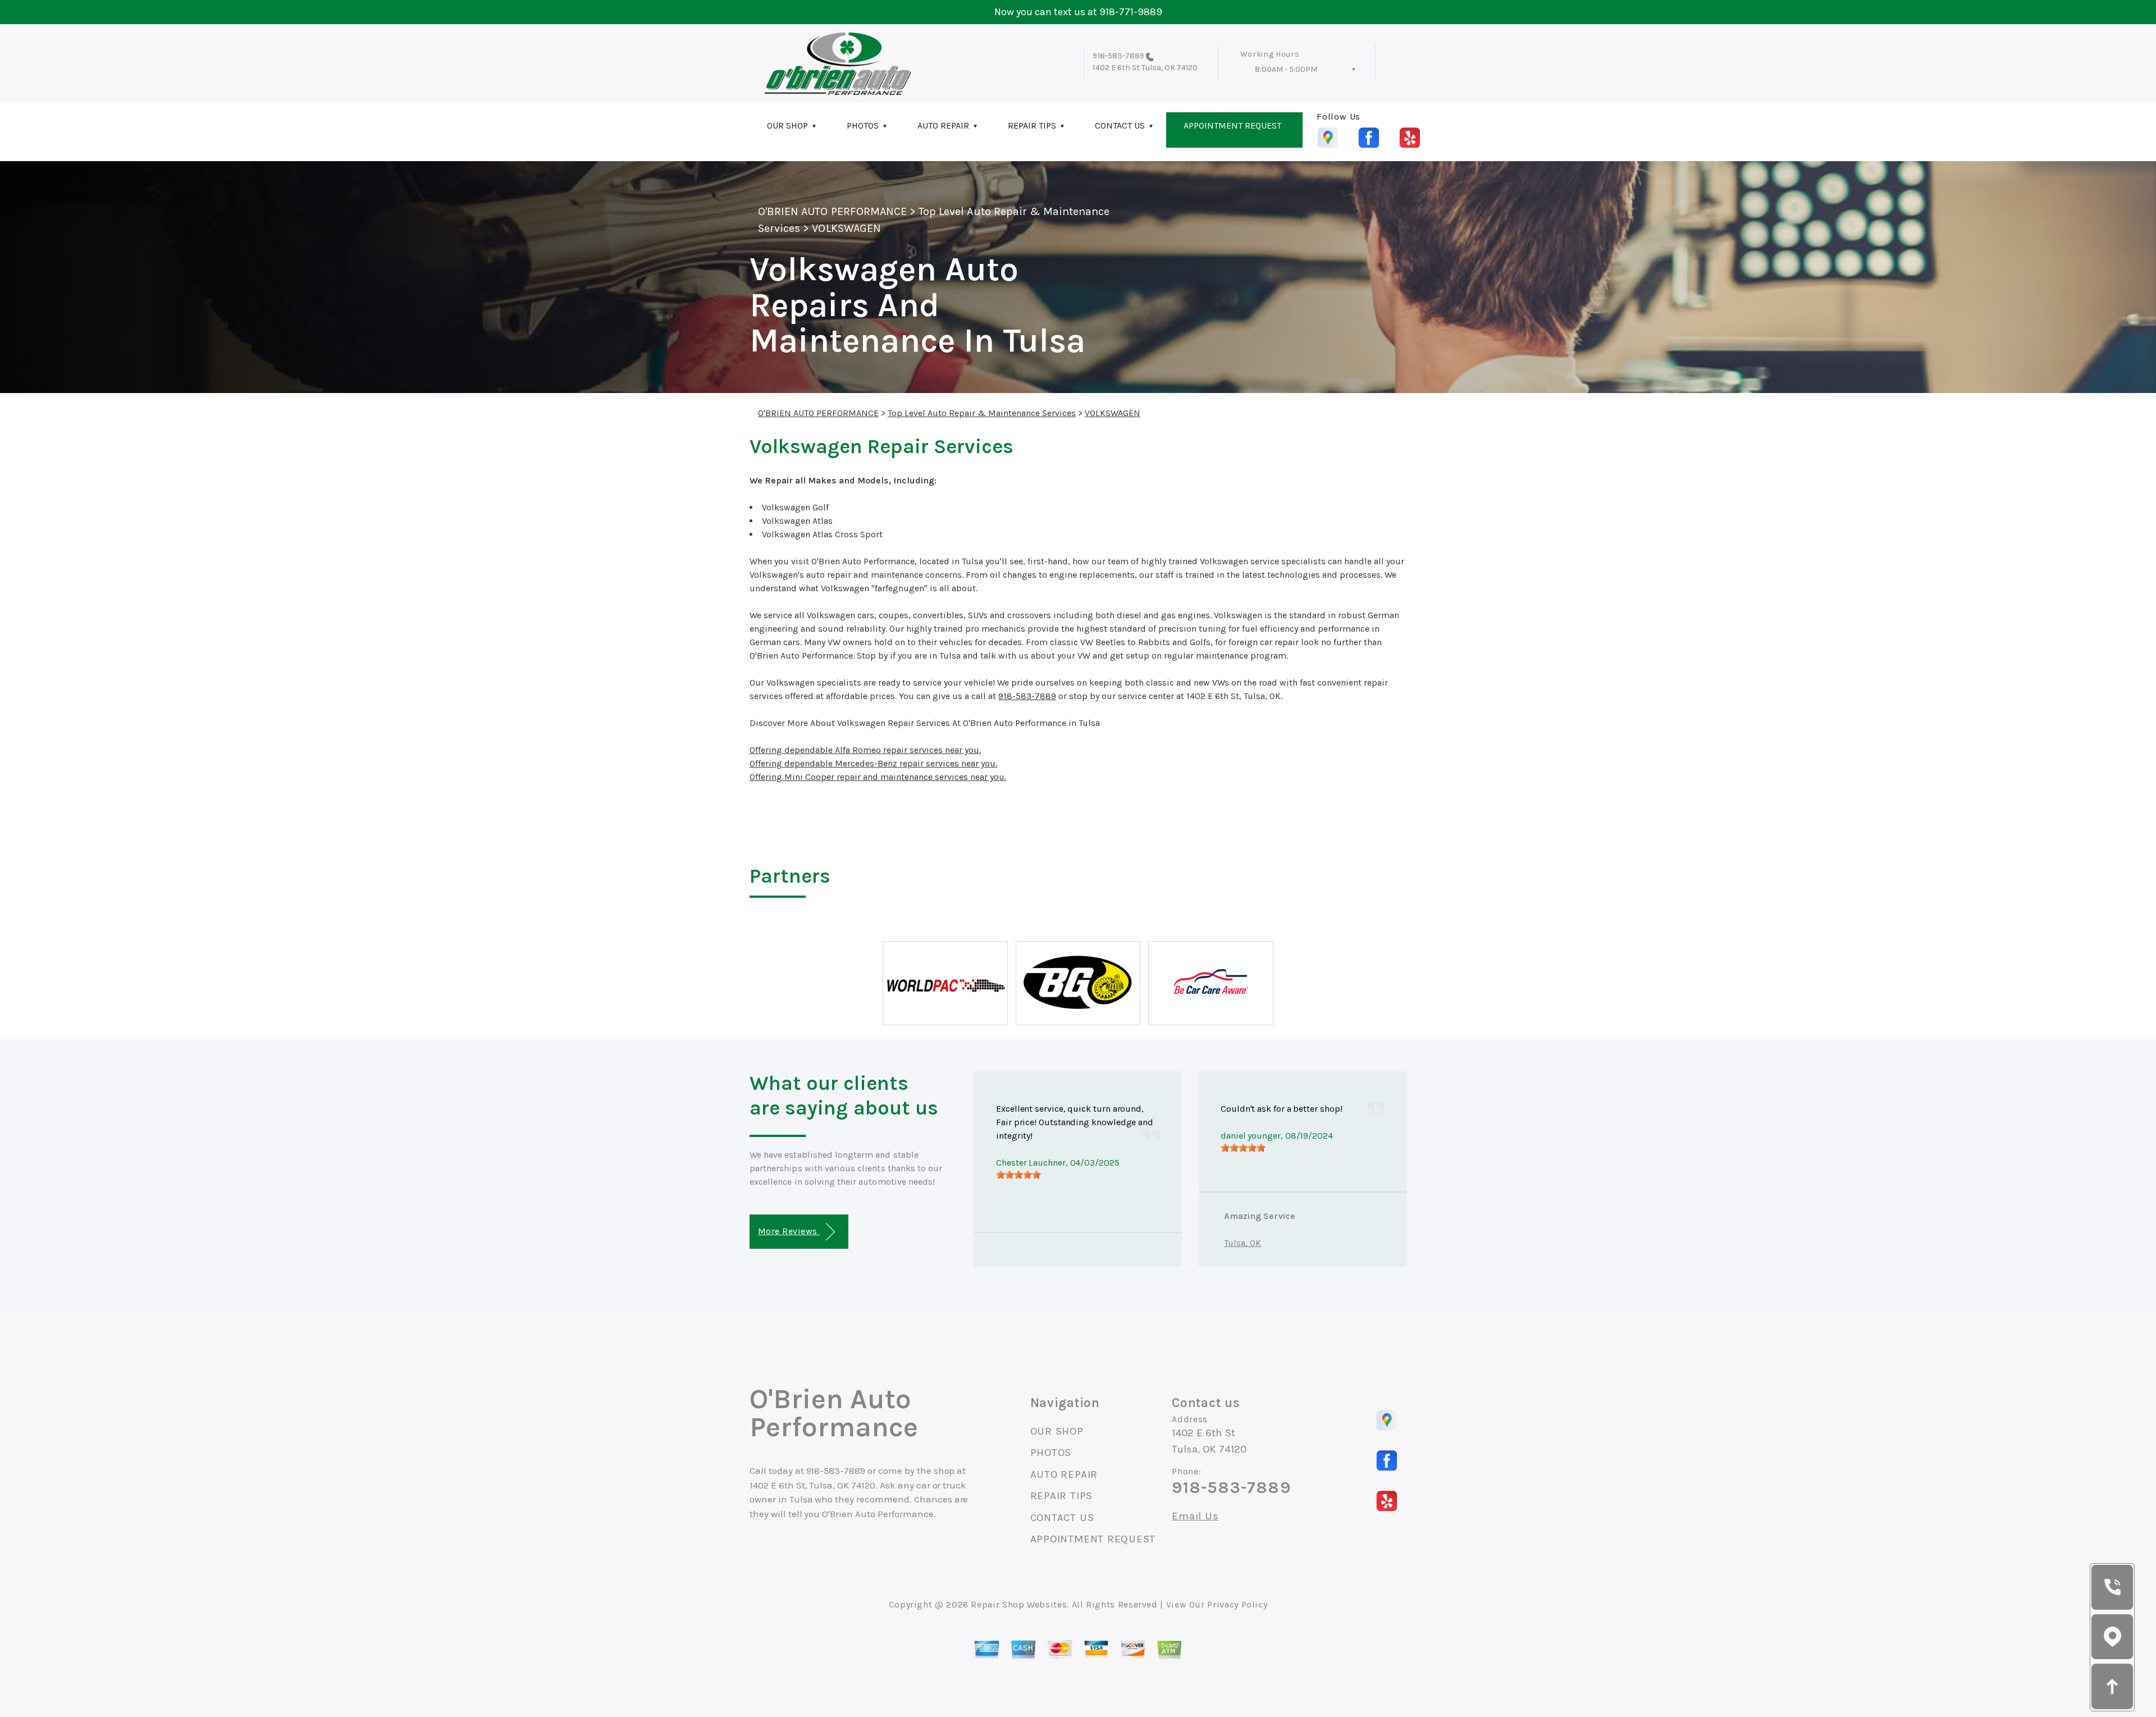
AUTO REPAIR (943, 125)
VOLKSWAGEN (846, 228)
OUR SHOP (787, 125)
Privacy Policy (1237, 1604)
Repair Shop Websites (1019, 1604)
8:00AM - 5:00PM (1286, 69)
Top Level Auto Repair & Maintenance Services (982, 413)
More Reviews (789, 1231)
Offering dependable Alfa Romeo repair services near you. (865, 750)
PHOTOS (863, 125)
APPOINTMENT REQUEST (1232, 125)
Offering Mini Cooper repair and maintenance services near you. (878, 777)
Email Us (1195, 1516)
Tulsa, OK (1243, 1243)
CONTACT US (1120, 125)
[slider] (1018, 1175)
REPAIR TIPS (1032, 125)
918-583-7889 (1118, 56)
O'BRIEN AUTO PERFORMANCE (832, 211)
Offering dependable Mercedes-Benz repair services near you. (873, 763)
